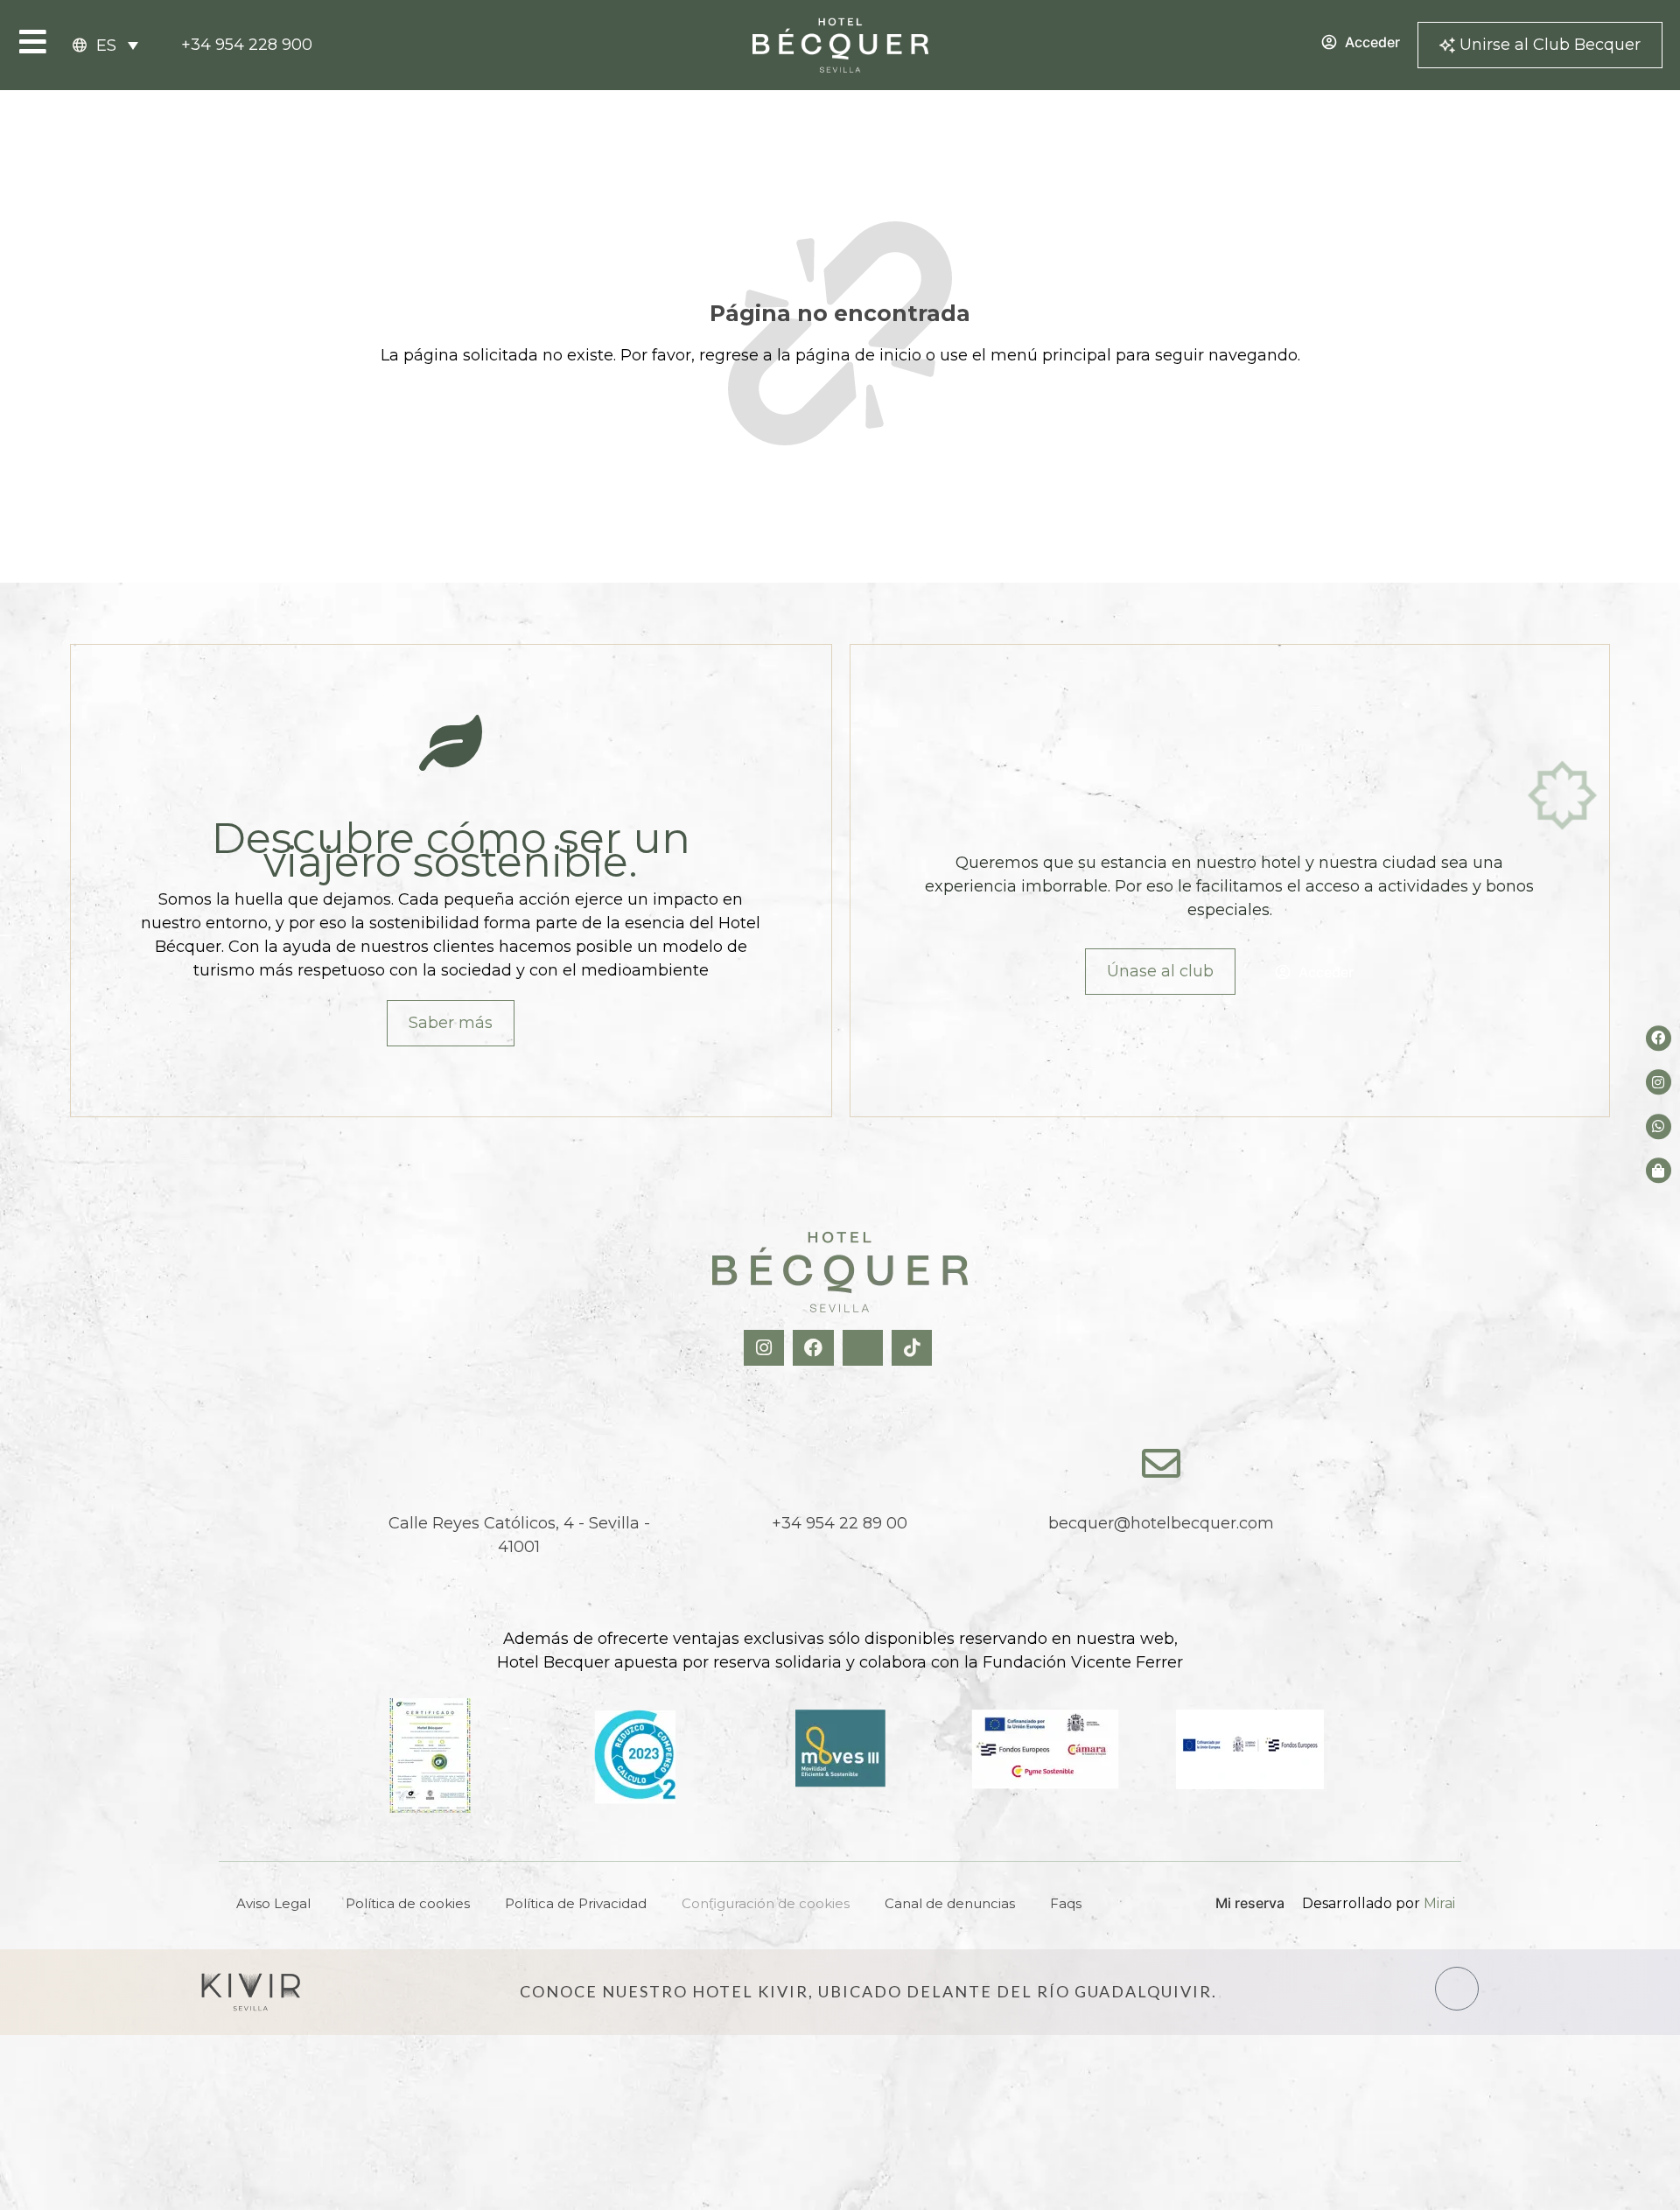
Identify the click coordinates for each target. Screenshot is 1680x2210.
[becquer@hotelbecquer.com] (1161, 1464)
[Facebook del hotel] (1659, 1038)
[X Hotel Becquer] (865, 1348)
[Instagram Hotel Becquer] (766, 1348)
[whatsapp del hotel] (1659, 1126)
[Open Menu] (33, 42)
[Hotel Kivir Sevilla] (251, 1992)
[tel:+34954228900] (840, 1464)
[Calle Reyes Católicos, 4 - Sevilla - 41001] (519, 1464)
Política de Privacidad (576, 1903)
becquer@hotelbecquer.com (1161, 1523)
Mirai (1439, 1903)
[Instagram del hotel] (1659, 1083)
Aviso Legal (273, 1903)
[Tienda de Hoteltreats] (1659, 1170)
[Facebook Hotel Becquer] (815, 1348)
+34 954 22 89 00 (840, 1523)
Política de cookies (408, 1903)
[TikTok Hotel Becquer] (914, 1348)
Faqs (1066, 1903)
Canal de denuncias (950, 1903)
